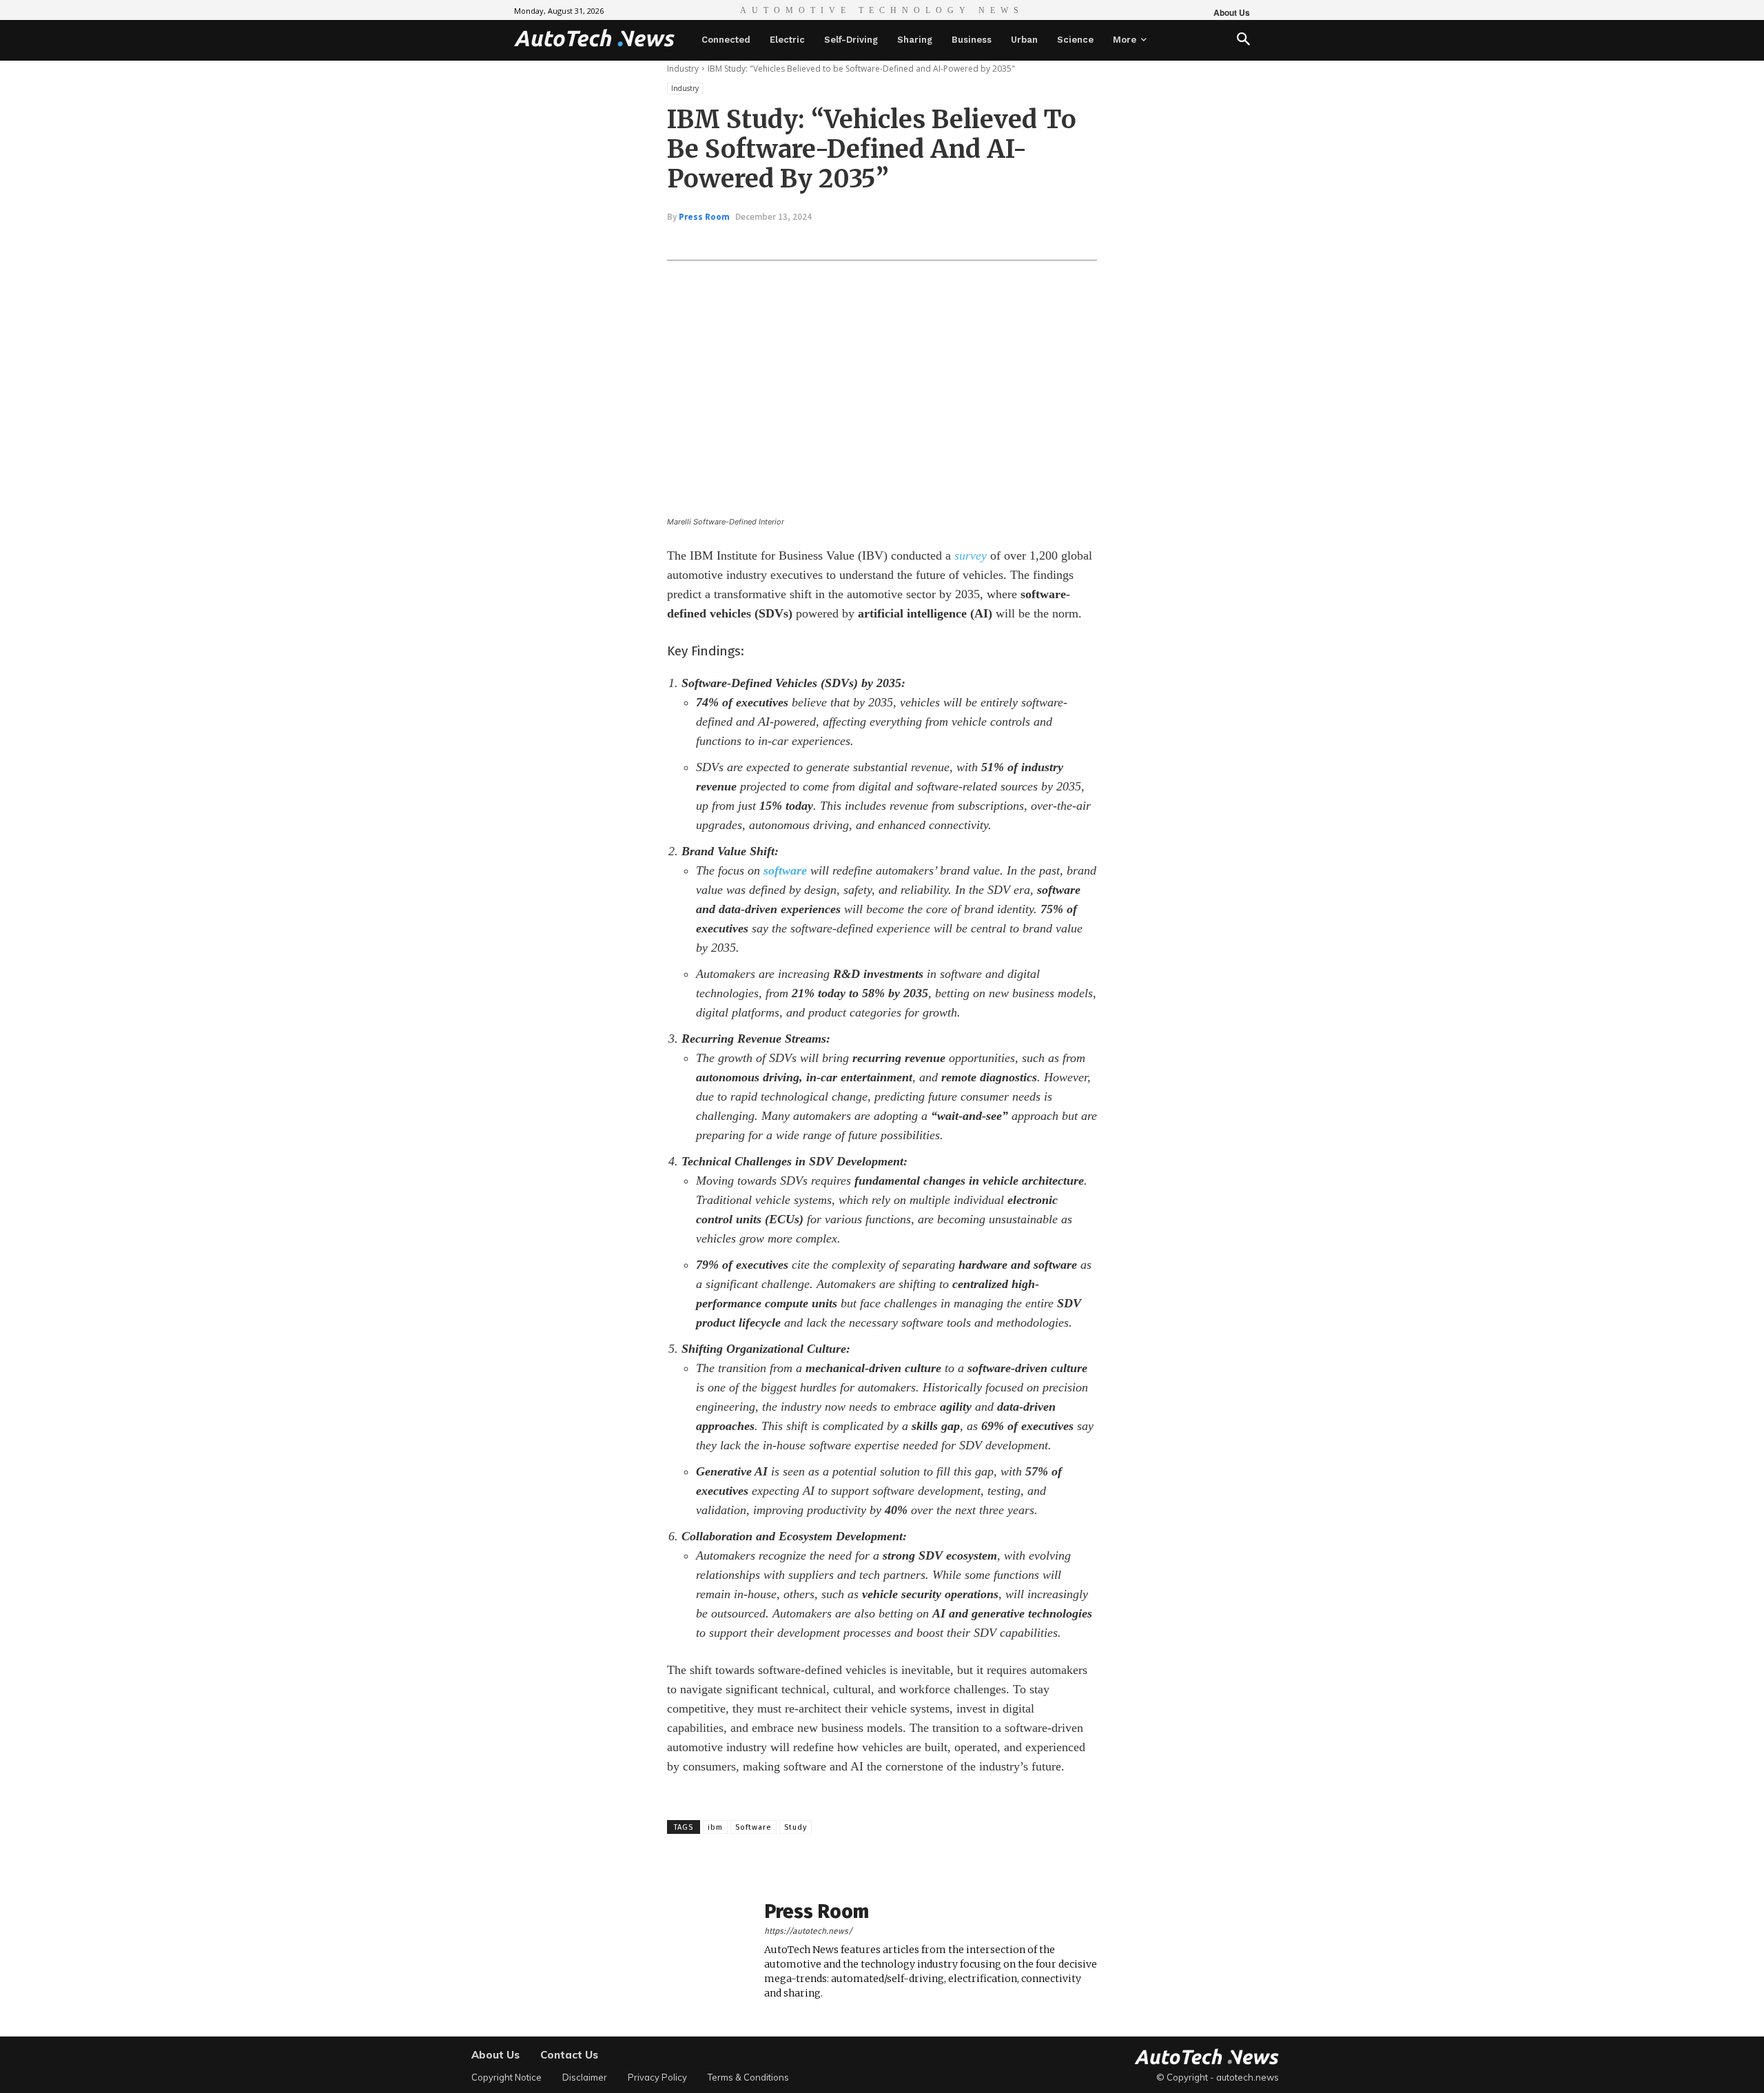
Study (796, 1827)
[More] (925, 241)
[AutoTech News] (594, 38)
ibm (715, 1827)
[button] (1243, 40)
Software (753, 1827)
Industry (683, 69)
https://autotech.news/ (808, 1931)
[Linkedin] (861, 241)
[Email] (893, 241)
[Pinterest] (830, 241)
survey (971, 555)
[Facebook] (766, 241)
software (785, 870)
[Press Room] (708, 1951)
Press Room (704, 217)
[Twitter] (798, 241)
